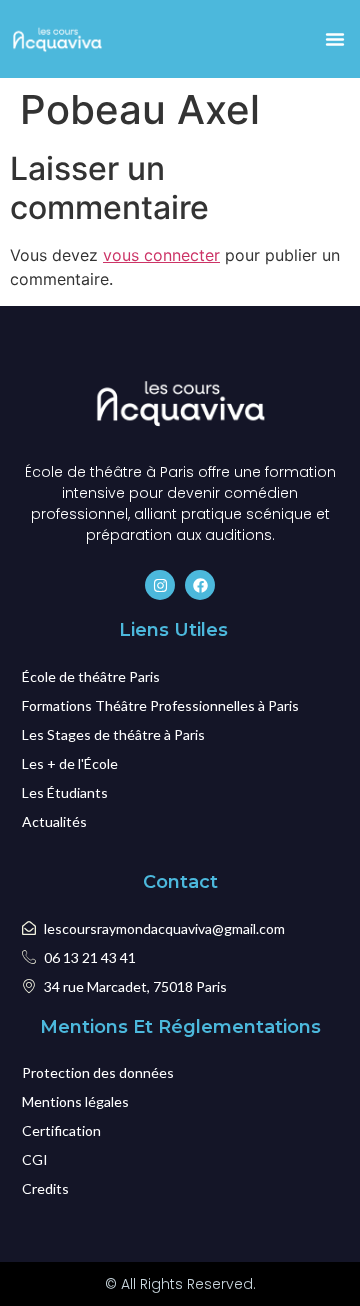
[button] (335, 39)
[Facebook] (200, 585)
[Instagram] (160, 585)
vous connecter (161, 255)
